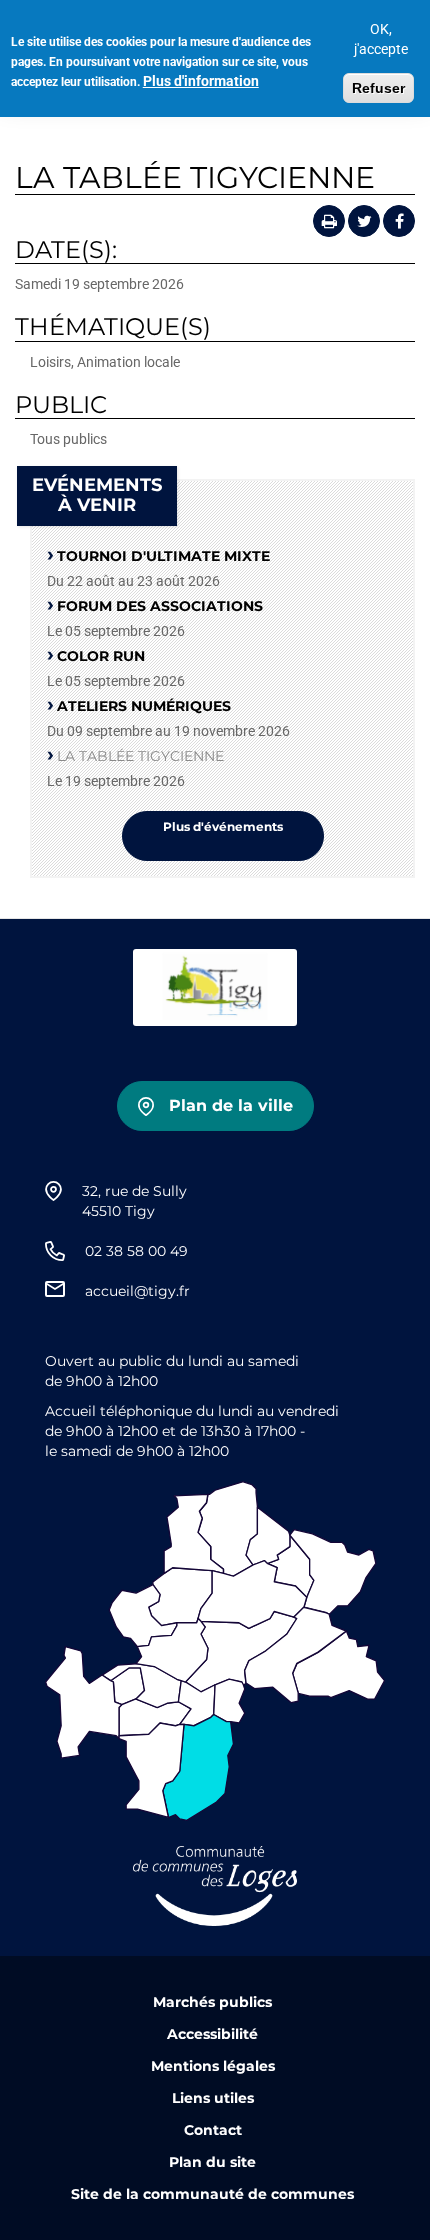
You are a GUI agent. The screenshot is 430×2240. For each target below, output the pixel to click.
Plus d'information (201, 81)
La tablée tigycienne (140, 756)
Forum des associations (160, 606)
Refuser (378, 88)
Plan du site (212, 2162)
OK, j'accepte (381, 39)
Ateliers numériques (144, 706)
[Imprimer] (329, 221)
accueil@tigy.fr (137, 1291)
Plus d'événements (223, 826)
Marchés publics (212, 2002)
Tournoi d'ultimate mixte (163, 556)
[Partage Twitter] (364, 221)
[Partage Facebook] (399, 221)
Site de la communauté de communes (212, 2194)
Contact (213, 2130)
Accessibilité (212, 2034)
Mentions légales (213, 2066)
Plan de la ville (231, 1105)
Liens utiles (213, 2098)
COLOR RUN (101, 656)
